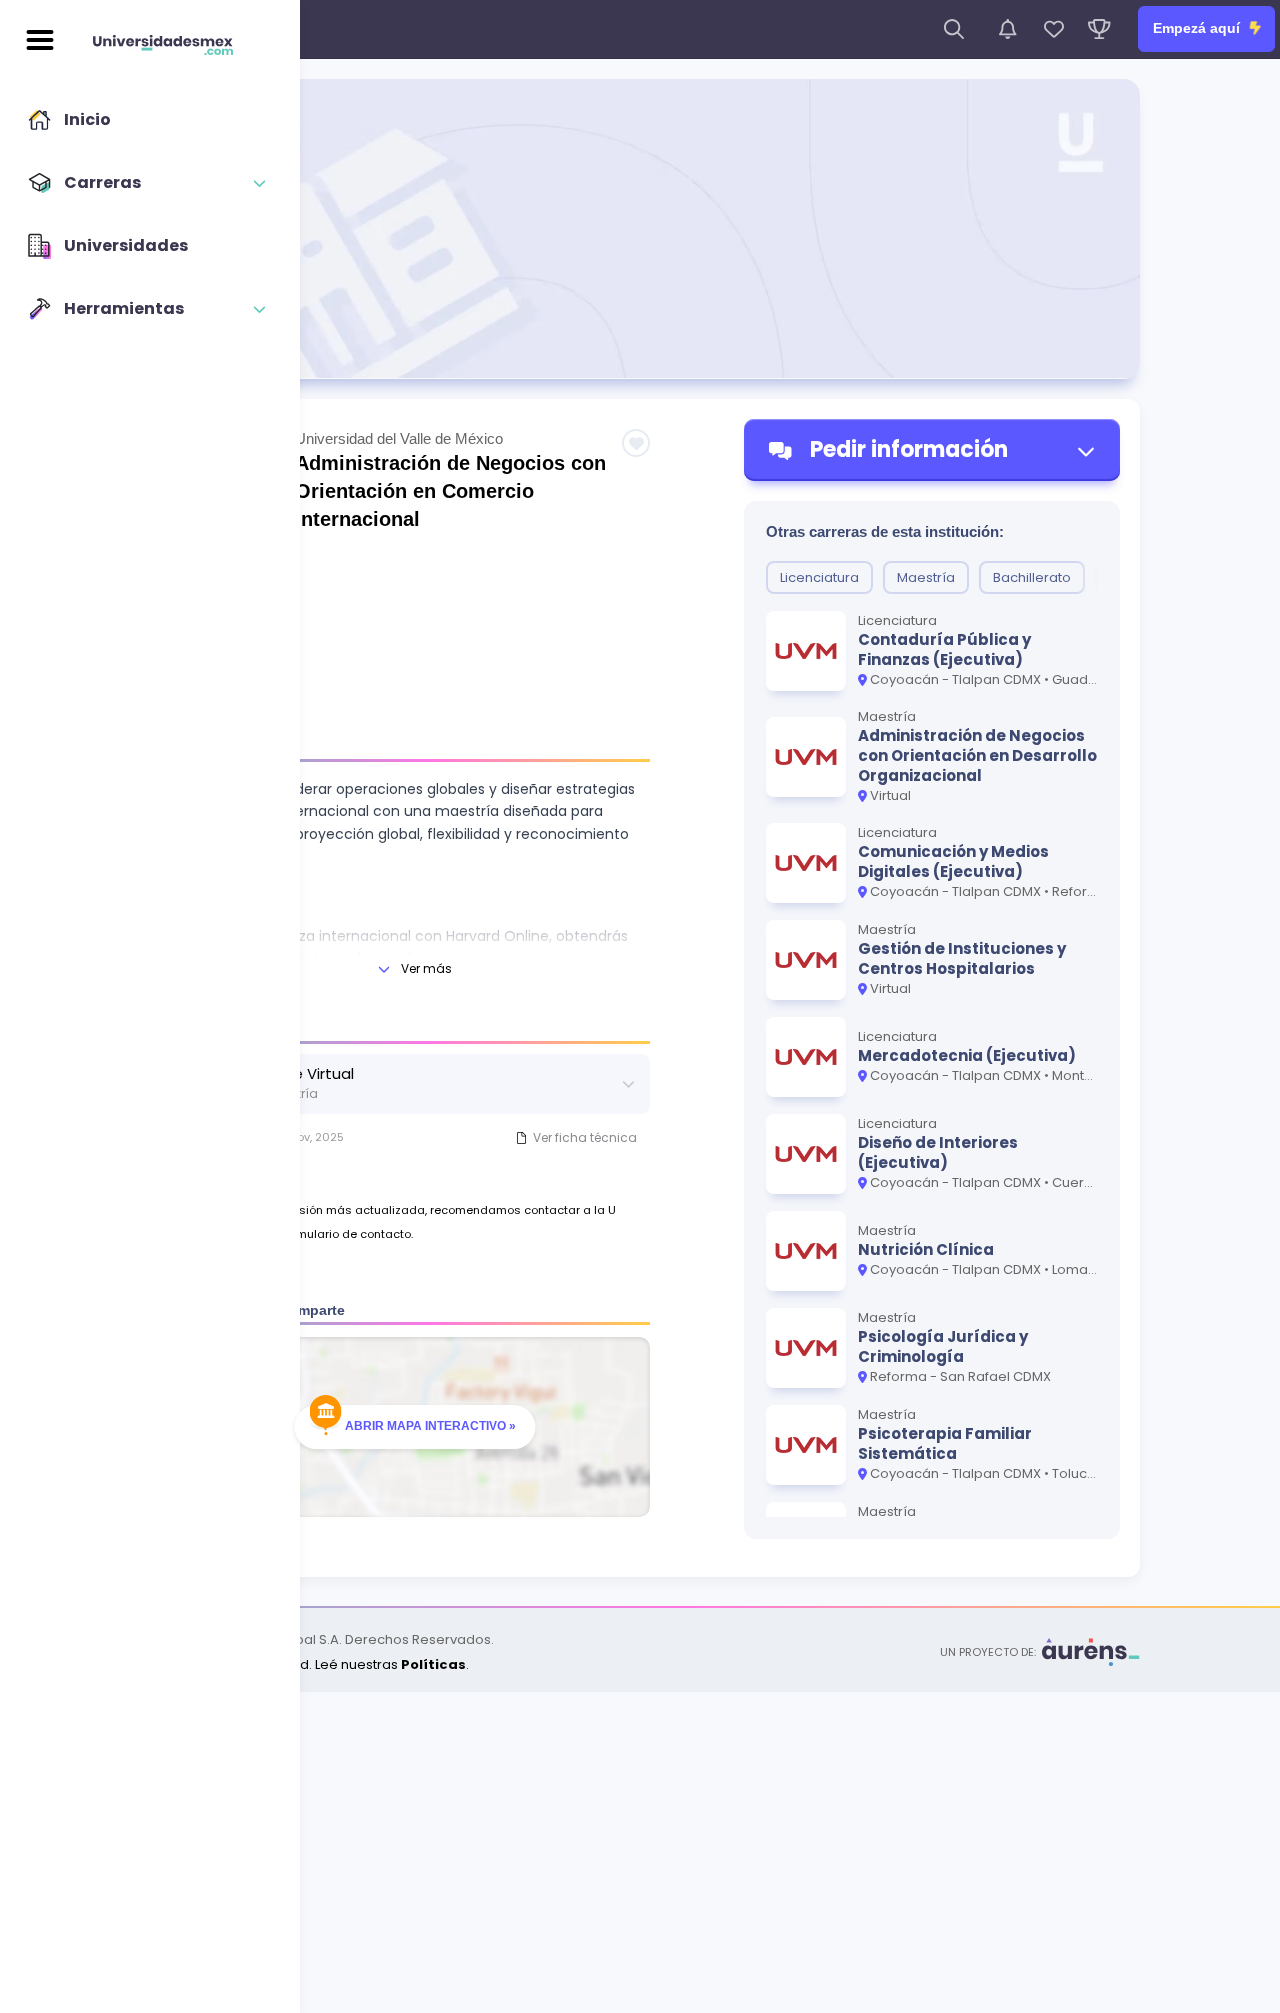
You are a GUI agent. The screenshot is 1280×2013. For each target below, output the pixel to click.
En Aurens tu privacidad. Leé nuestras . (304, 1664)
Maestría (926, 577)
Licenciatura (819, 577)
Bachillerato (1032, 577)
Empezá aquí (1198, 28)
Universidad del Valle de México (399, 438)
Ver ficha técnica (585, 1137)
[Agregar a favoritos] (636, 443)
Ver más (426, 968)
